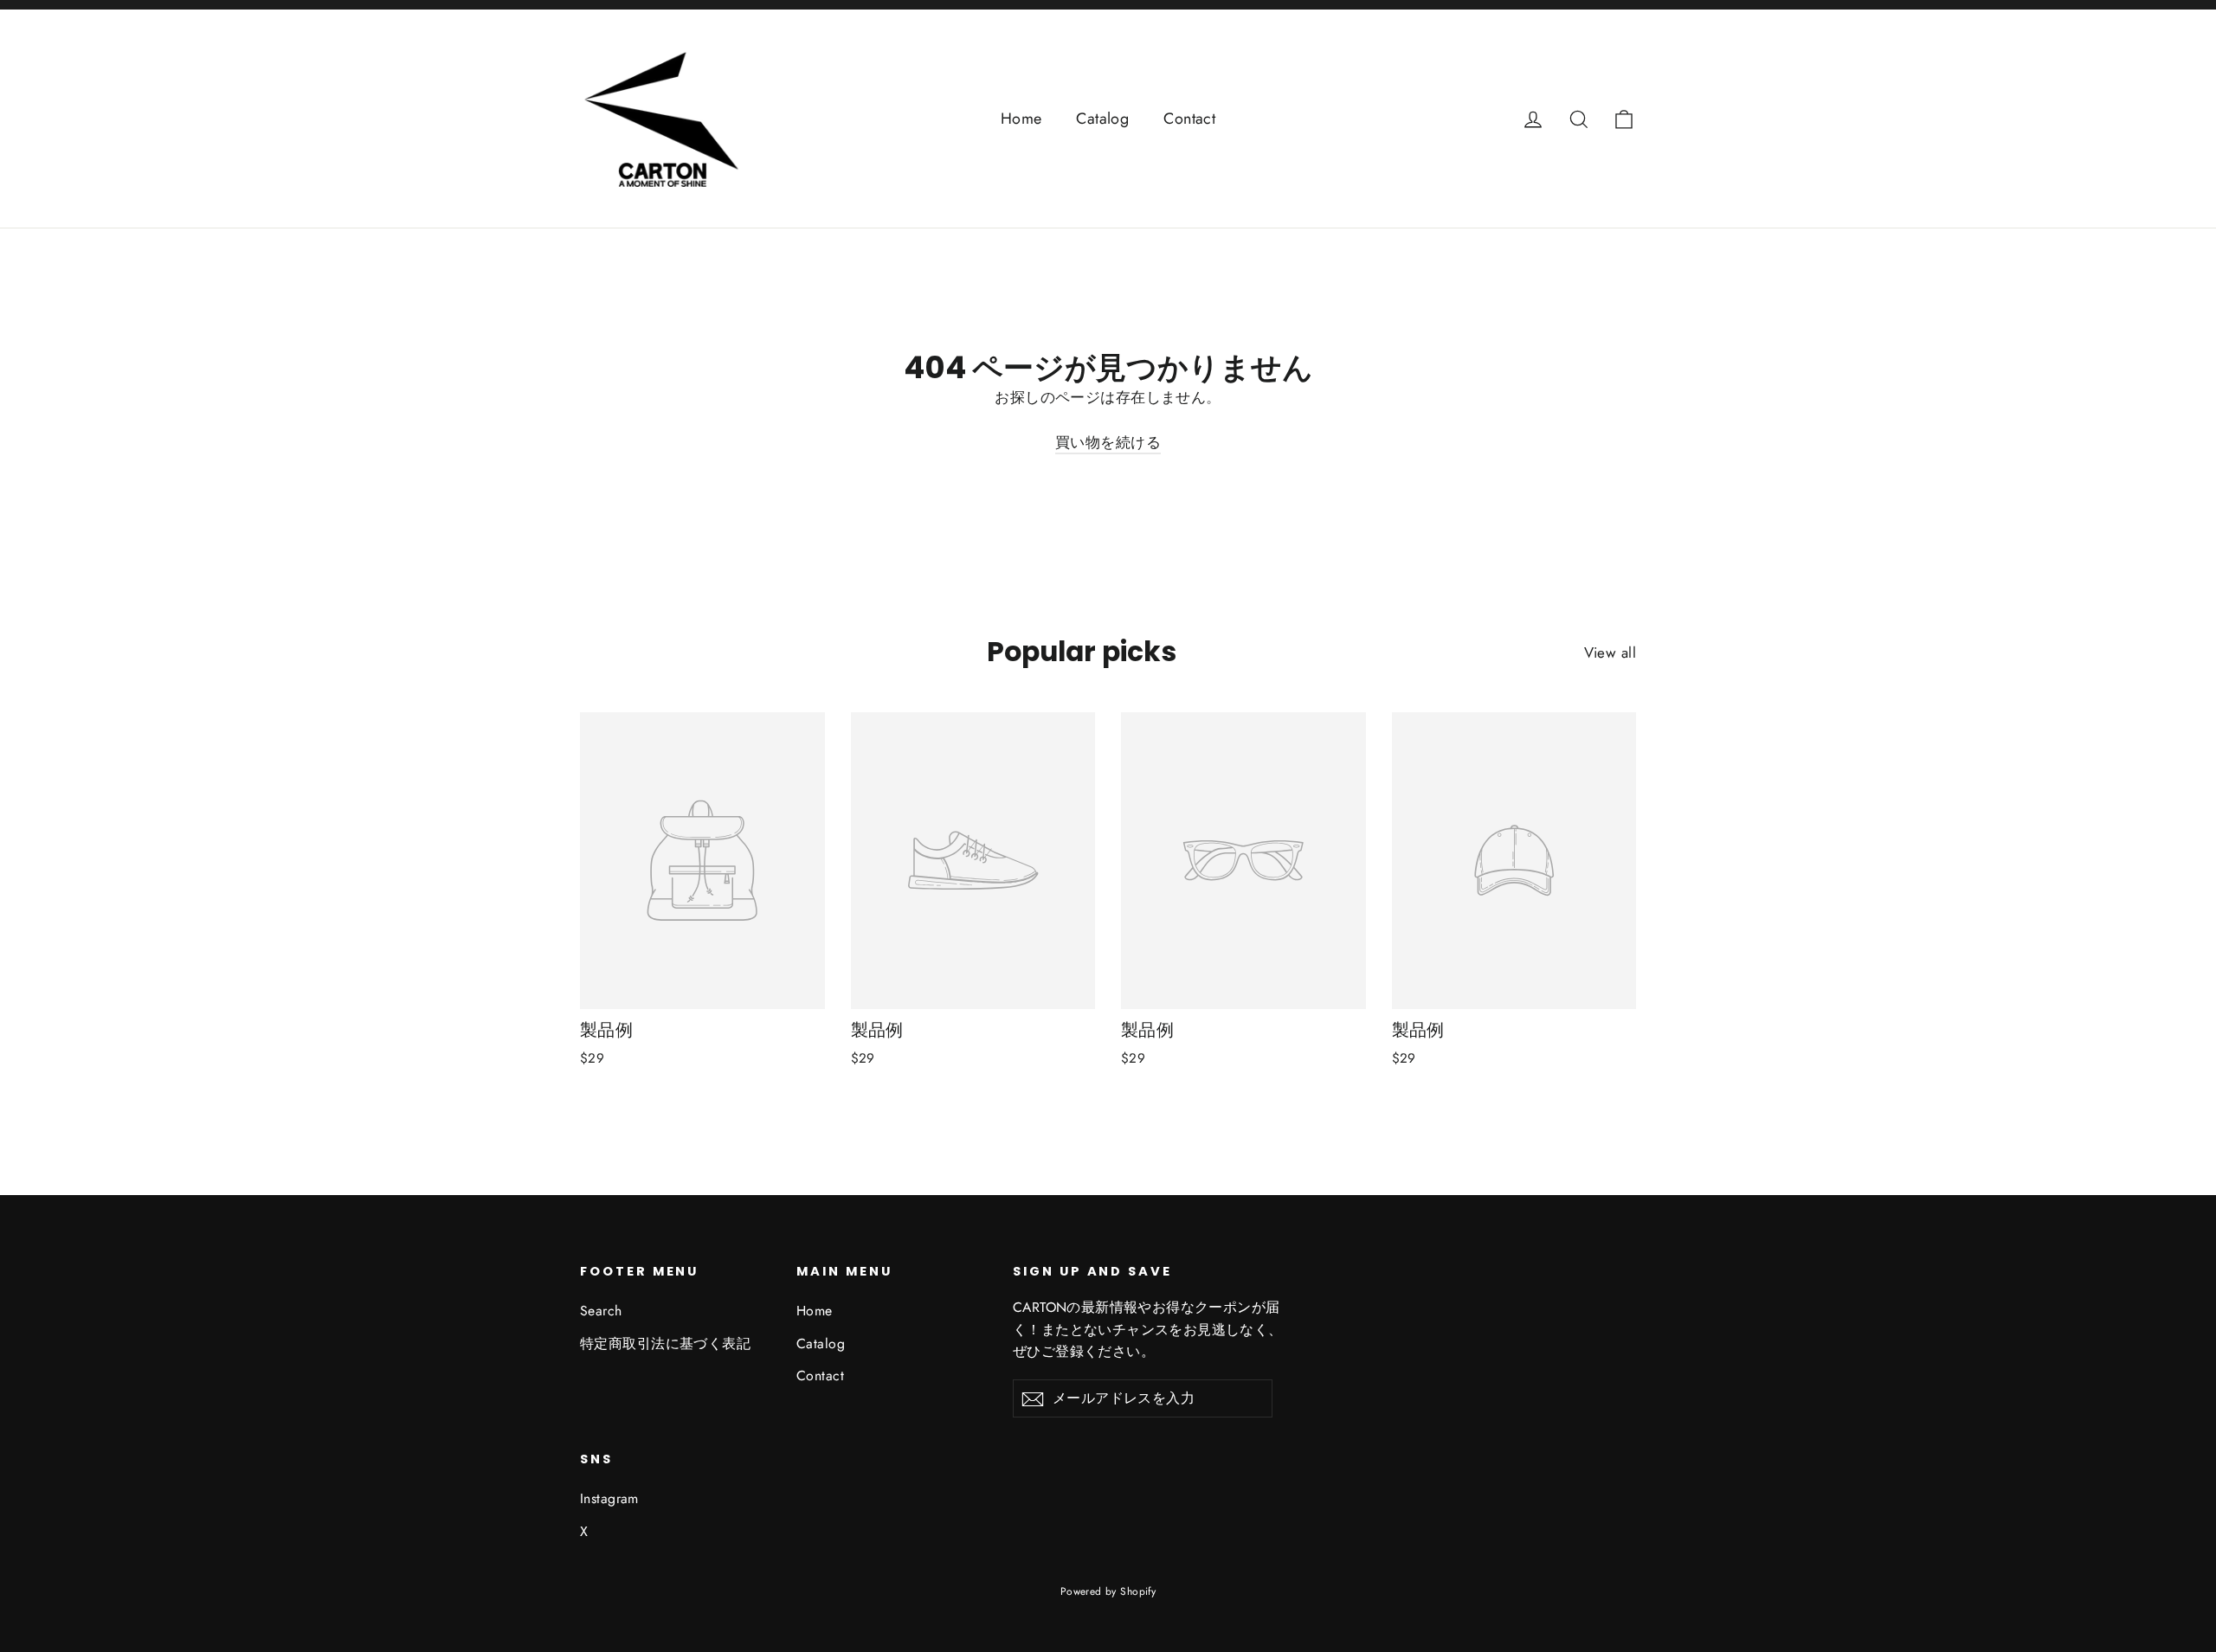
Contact (1189, 119)
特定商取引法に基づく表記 (665, 1343)
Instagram (609, 1498)
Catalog (1102, 119)
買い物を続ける (1108, 442)
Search (601, 1311)
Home (1021, 119)
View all (1610, 652)
